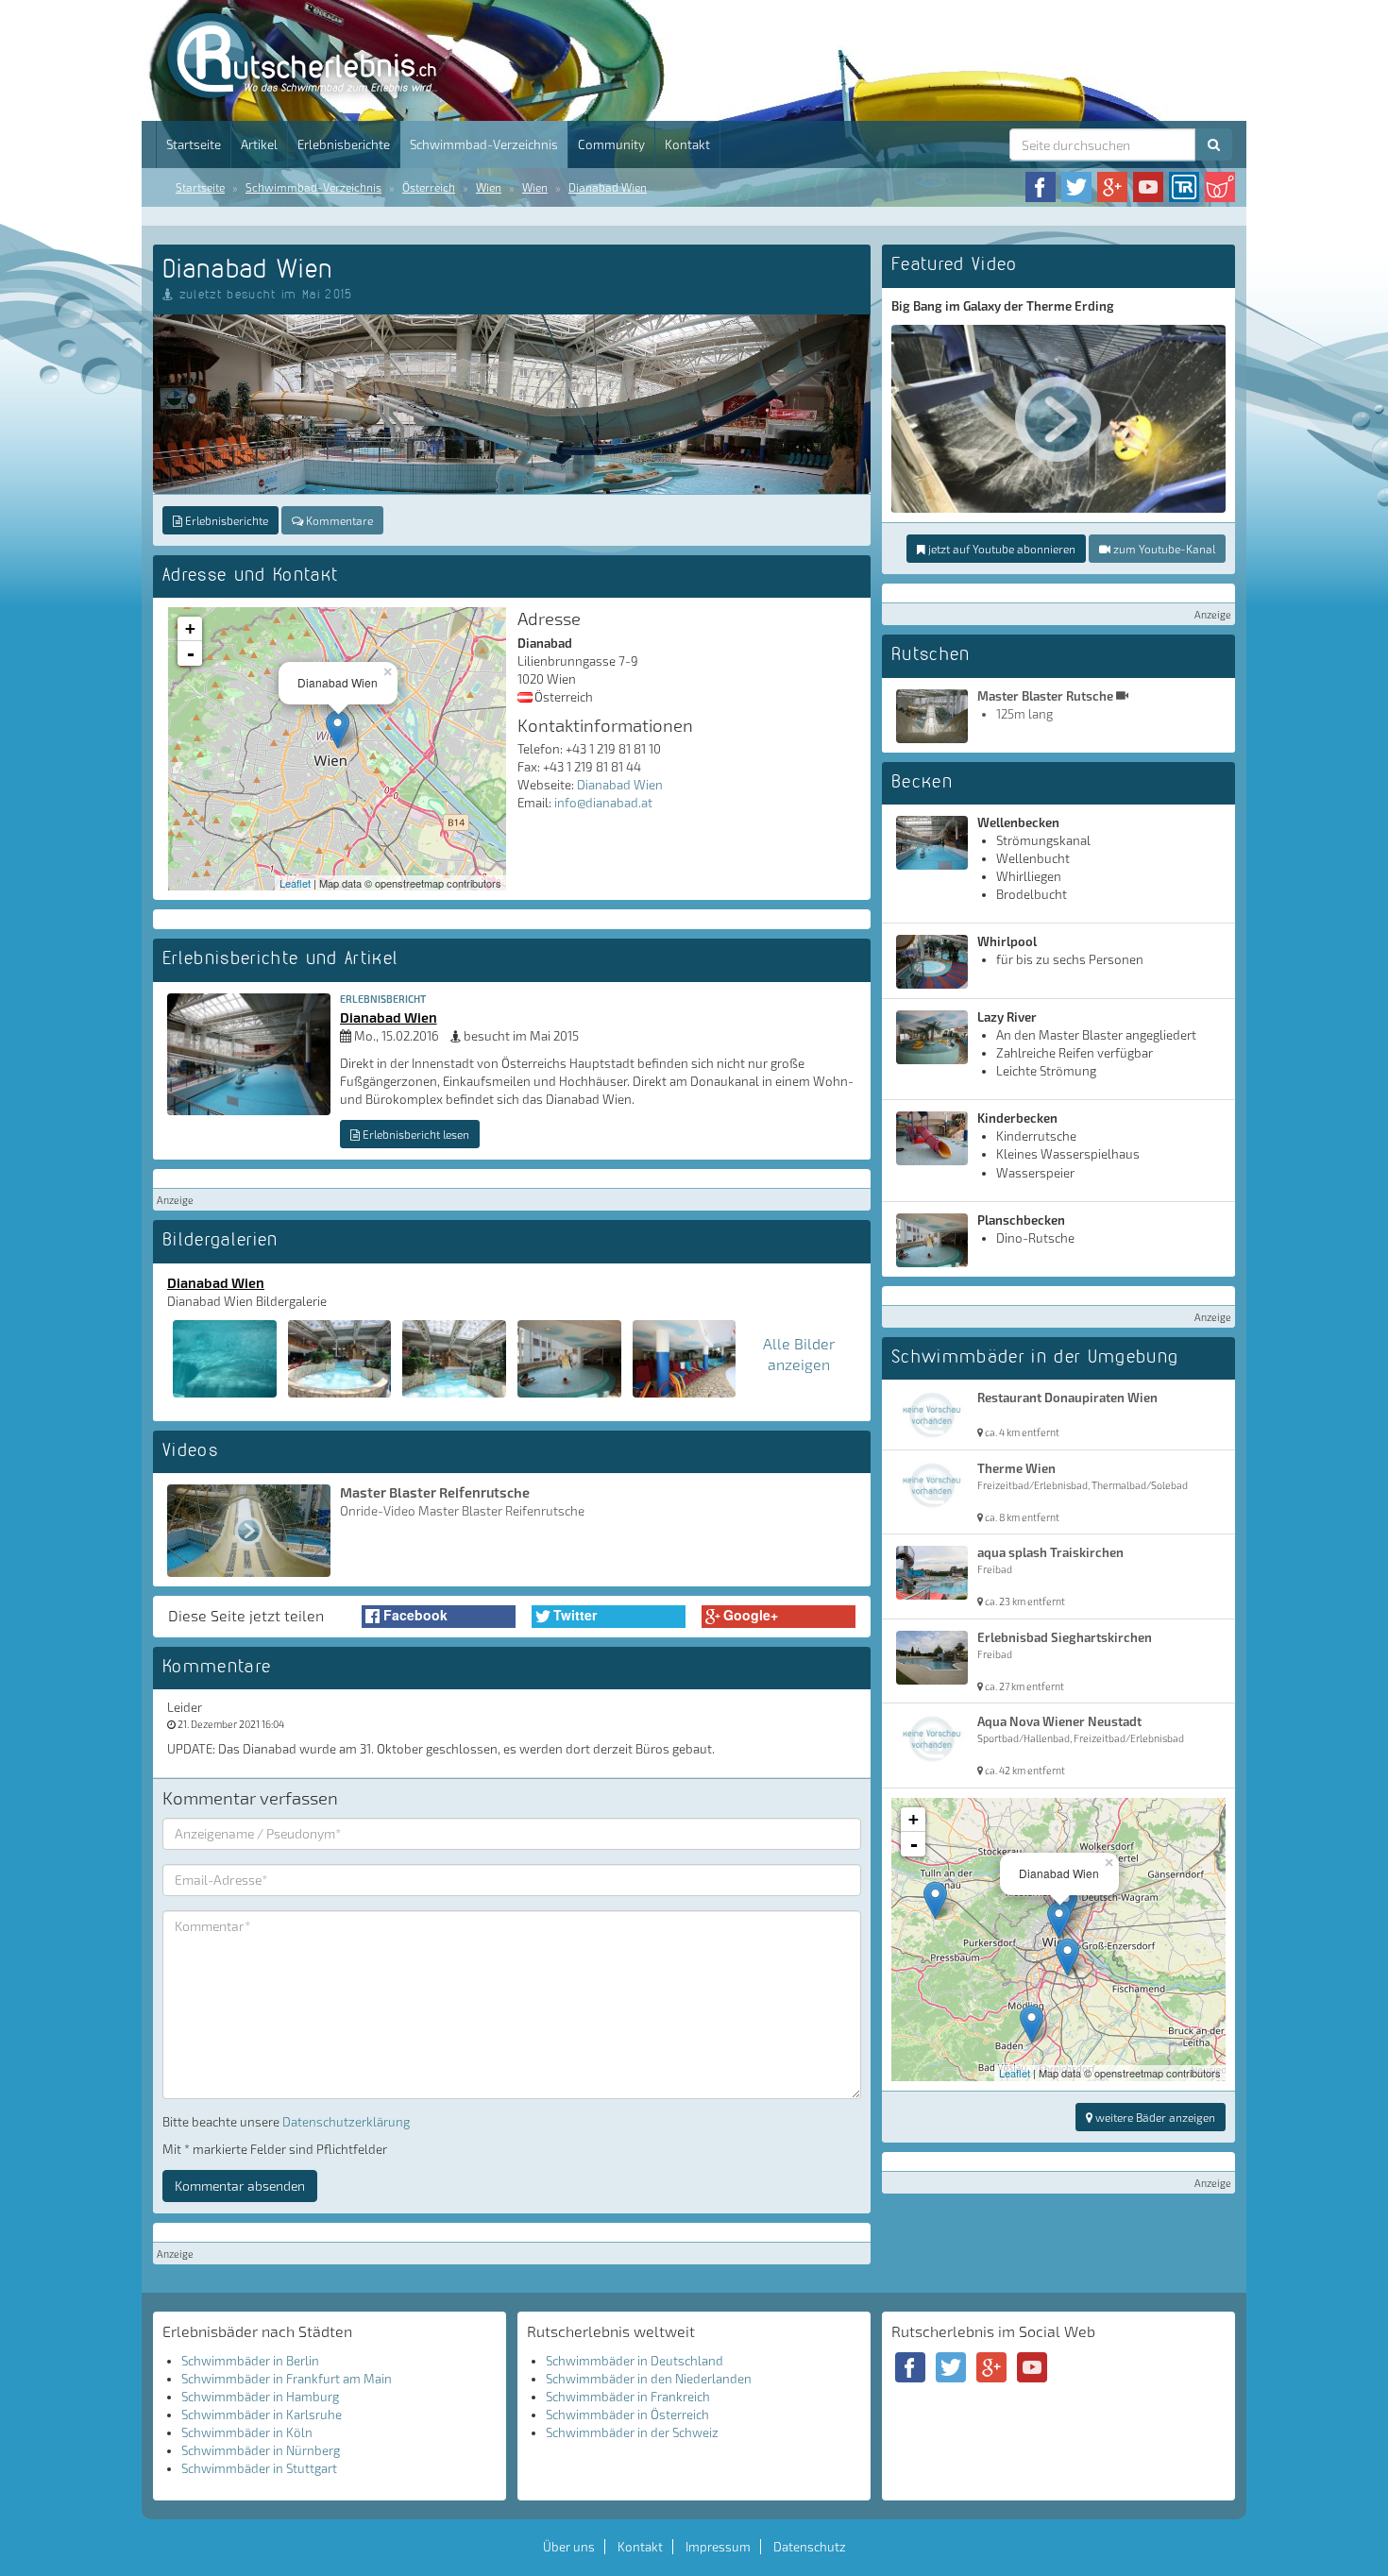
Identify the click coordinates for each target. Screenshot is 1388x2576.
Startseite (194, 144)
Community (611, 144)
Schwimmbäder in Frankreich (628, 2397)
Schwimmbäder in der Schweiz (632, 2432)
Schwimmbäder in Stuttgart (259, 2468)
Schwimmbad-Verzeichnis (484, 144)
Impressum (718, 2547)
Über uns (569, 2547)
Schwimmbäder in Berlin (250, 2361)
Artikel (259, 144)
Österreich (429, 187)
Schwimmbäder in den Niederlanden (649, 2379)
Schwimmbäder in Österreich (627, 2415)
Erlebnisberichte (344, 144)
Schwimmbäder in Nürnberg (261, 2450)
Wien (489, 187)
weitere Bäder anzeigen (1154, 2117)
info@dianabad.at (603, 803)
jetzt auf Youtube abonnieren (1000, 549)
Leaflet (295, 883)
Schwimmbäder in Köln (247, 2432)
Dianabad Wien (608, 187)
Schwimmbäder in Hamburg (260, 2397)
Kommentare (338, 520)
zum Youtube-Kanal (1163, 549)
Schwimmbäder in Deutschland (635, 2361)
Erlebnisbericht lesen (415, 1134)
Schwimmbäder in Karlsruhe (262, 2415)
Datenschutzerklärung (346, 2122)
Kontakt (687, 144)
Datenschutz (810, 2547)
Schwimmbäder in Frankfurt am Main (287, 2379)
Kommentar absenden (240, 2186)
